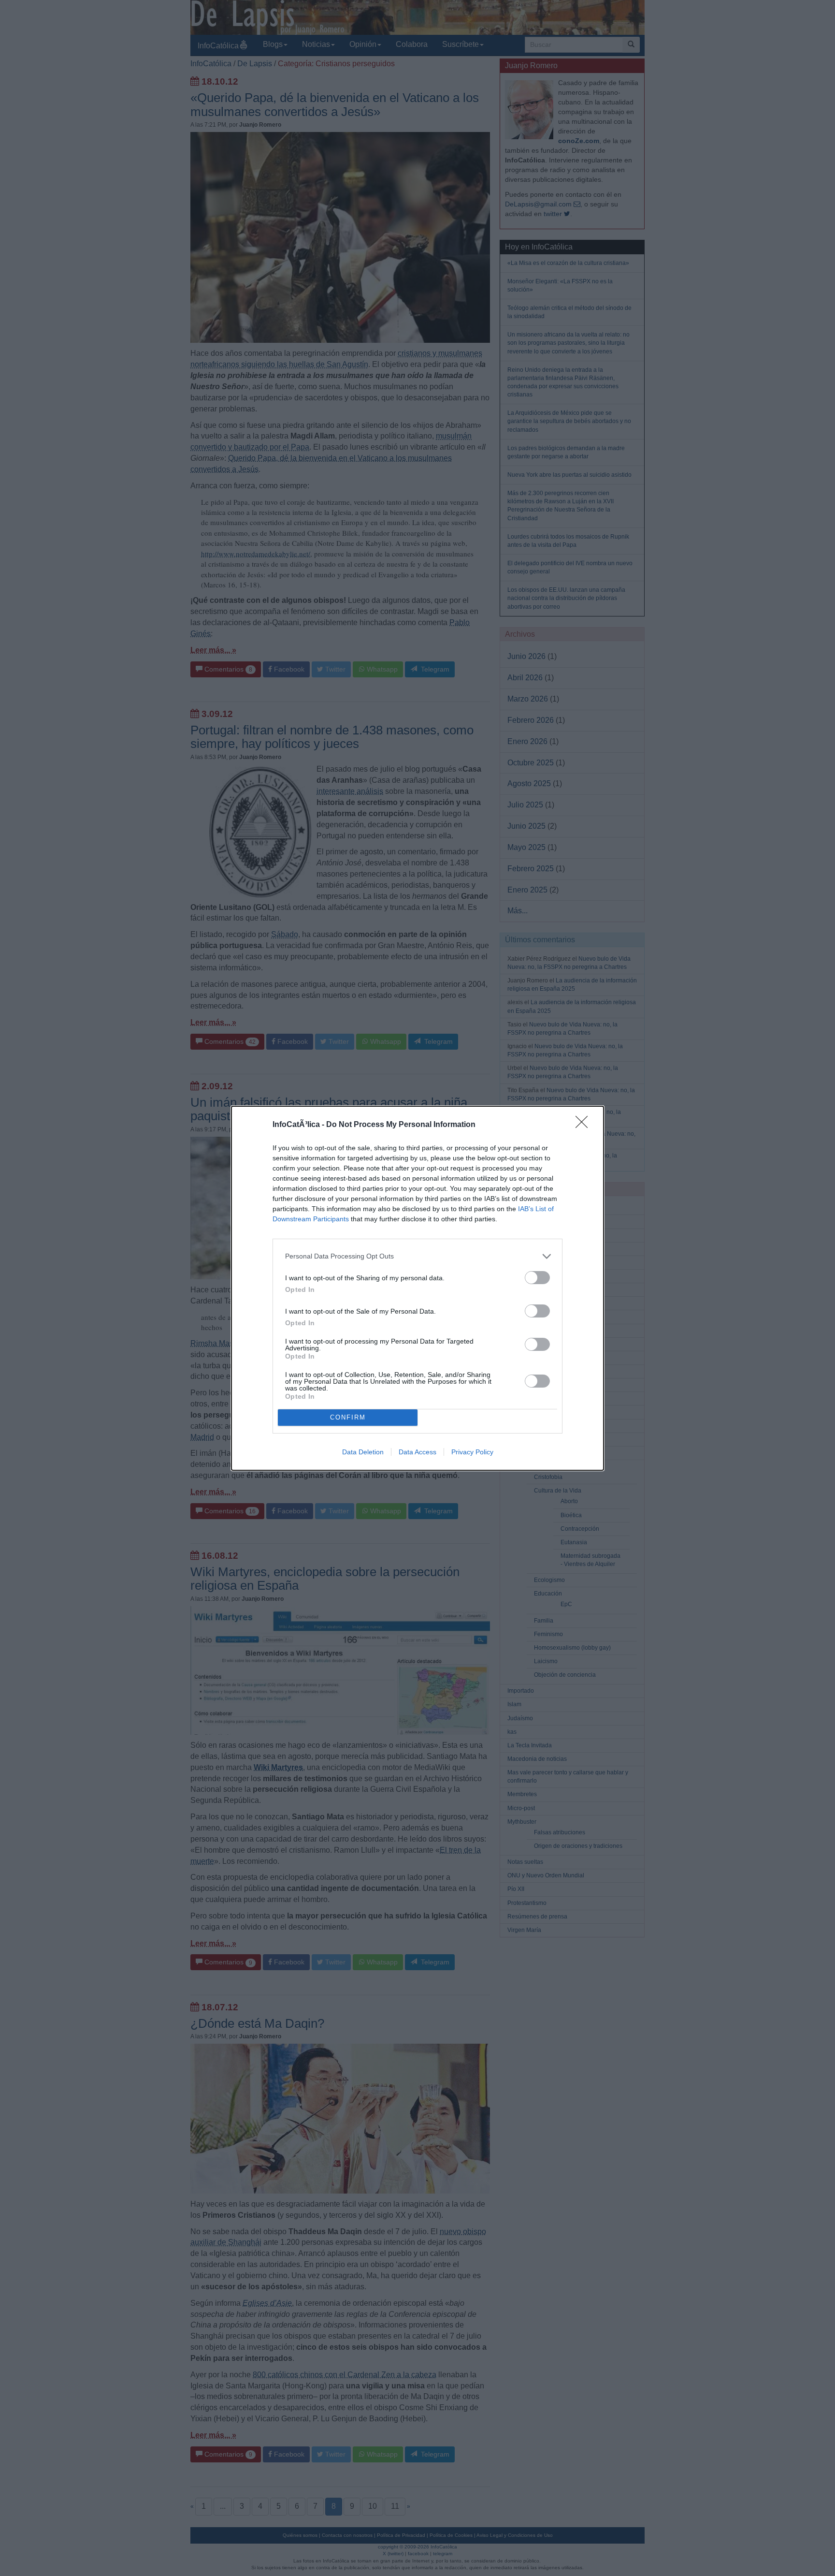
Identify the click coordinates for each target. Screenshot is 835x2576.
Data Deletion (363, 1452)
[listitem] (417, 1256)
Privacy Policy (472, 1452)
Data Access (417, 1452)
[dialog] (417, 1288)
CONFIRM (348, 1417)
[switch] (537, 1278)
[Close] (585, 1125)
